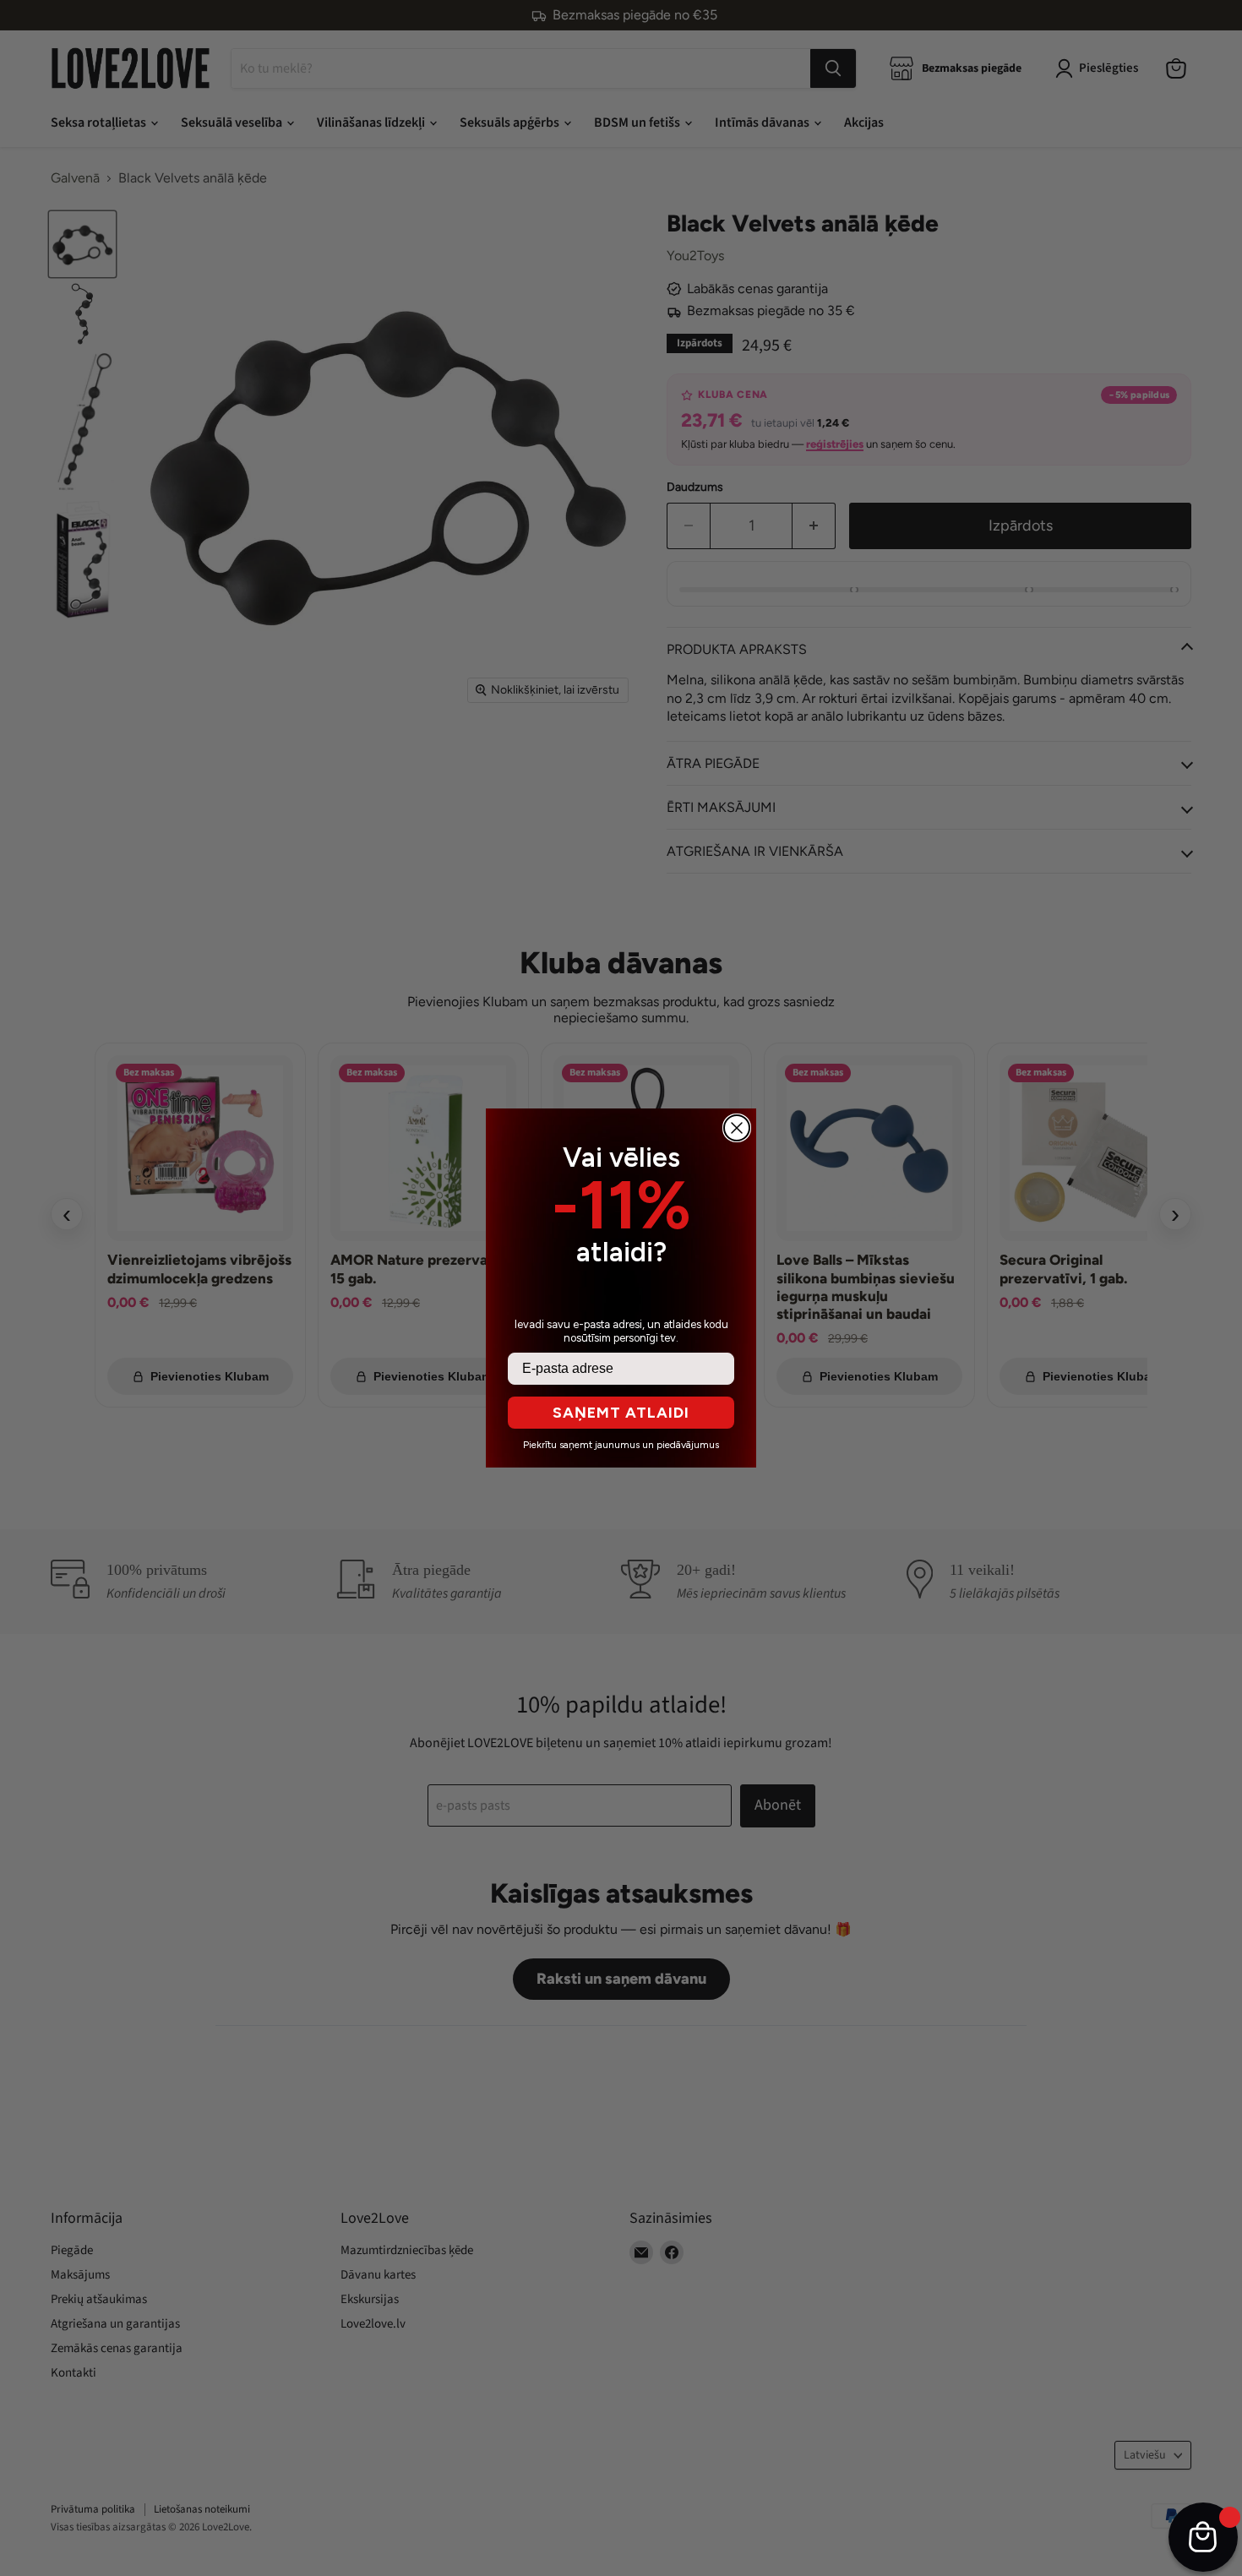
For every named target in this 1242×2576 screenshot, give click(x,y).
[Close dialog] (737, 1128)
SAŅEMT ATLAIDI (621, 1413)
